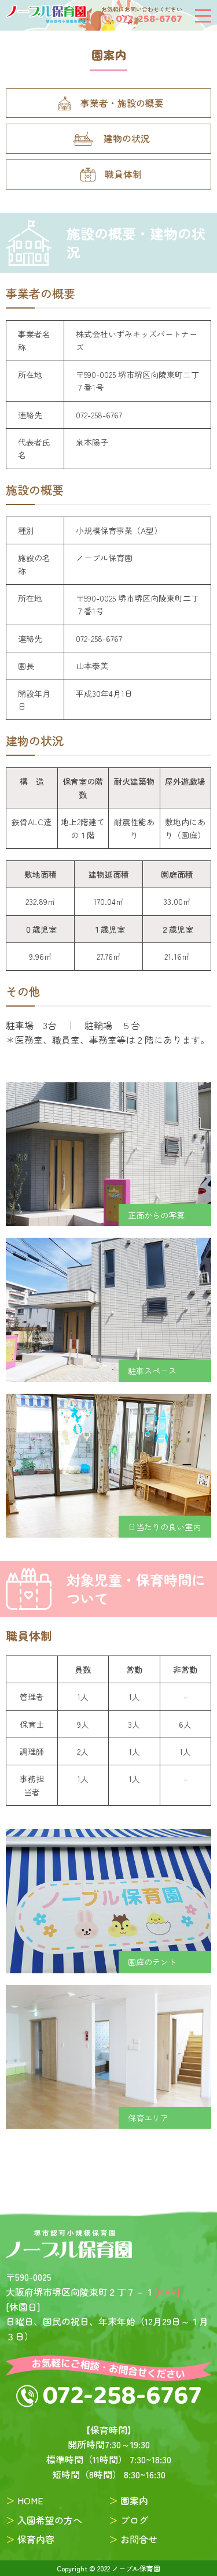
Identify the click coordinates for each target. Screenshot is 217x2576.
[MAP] (167, 2292)
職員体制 (123, 174)
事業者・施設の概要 (122, 103)
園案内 (134, 2500)
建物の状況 (127, 138)
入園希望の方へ (50, 2520)
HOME (30, 2500)
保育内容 (36, 2539)
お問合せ (139, 2539)
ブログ (134, 2520)
